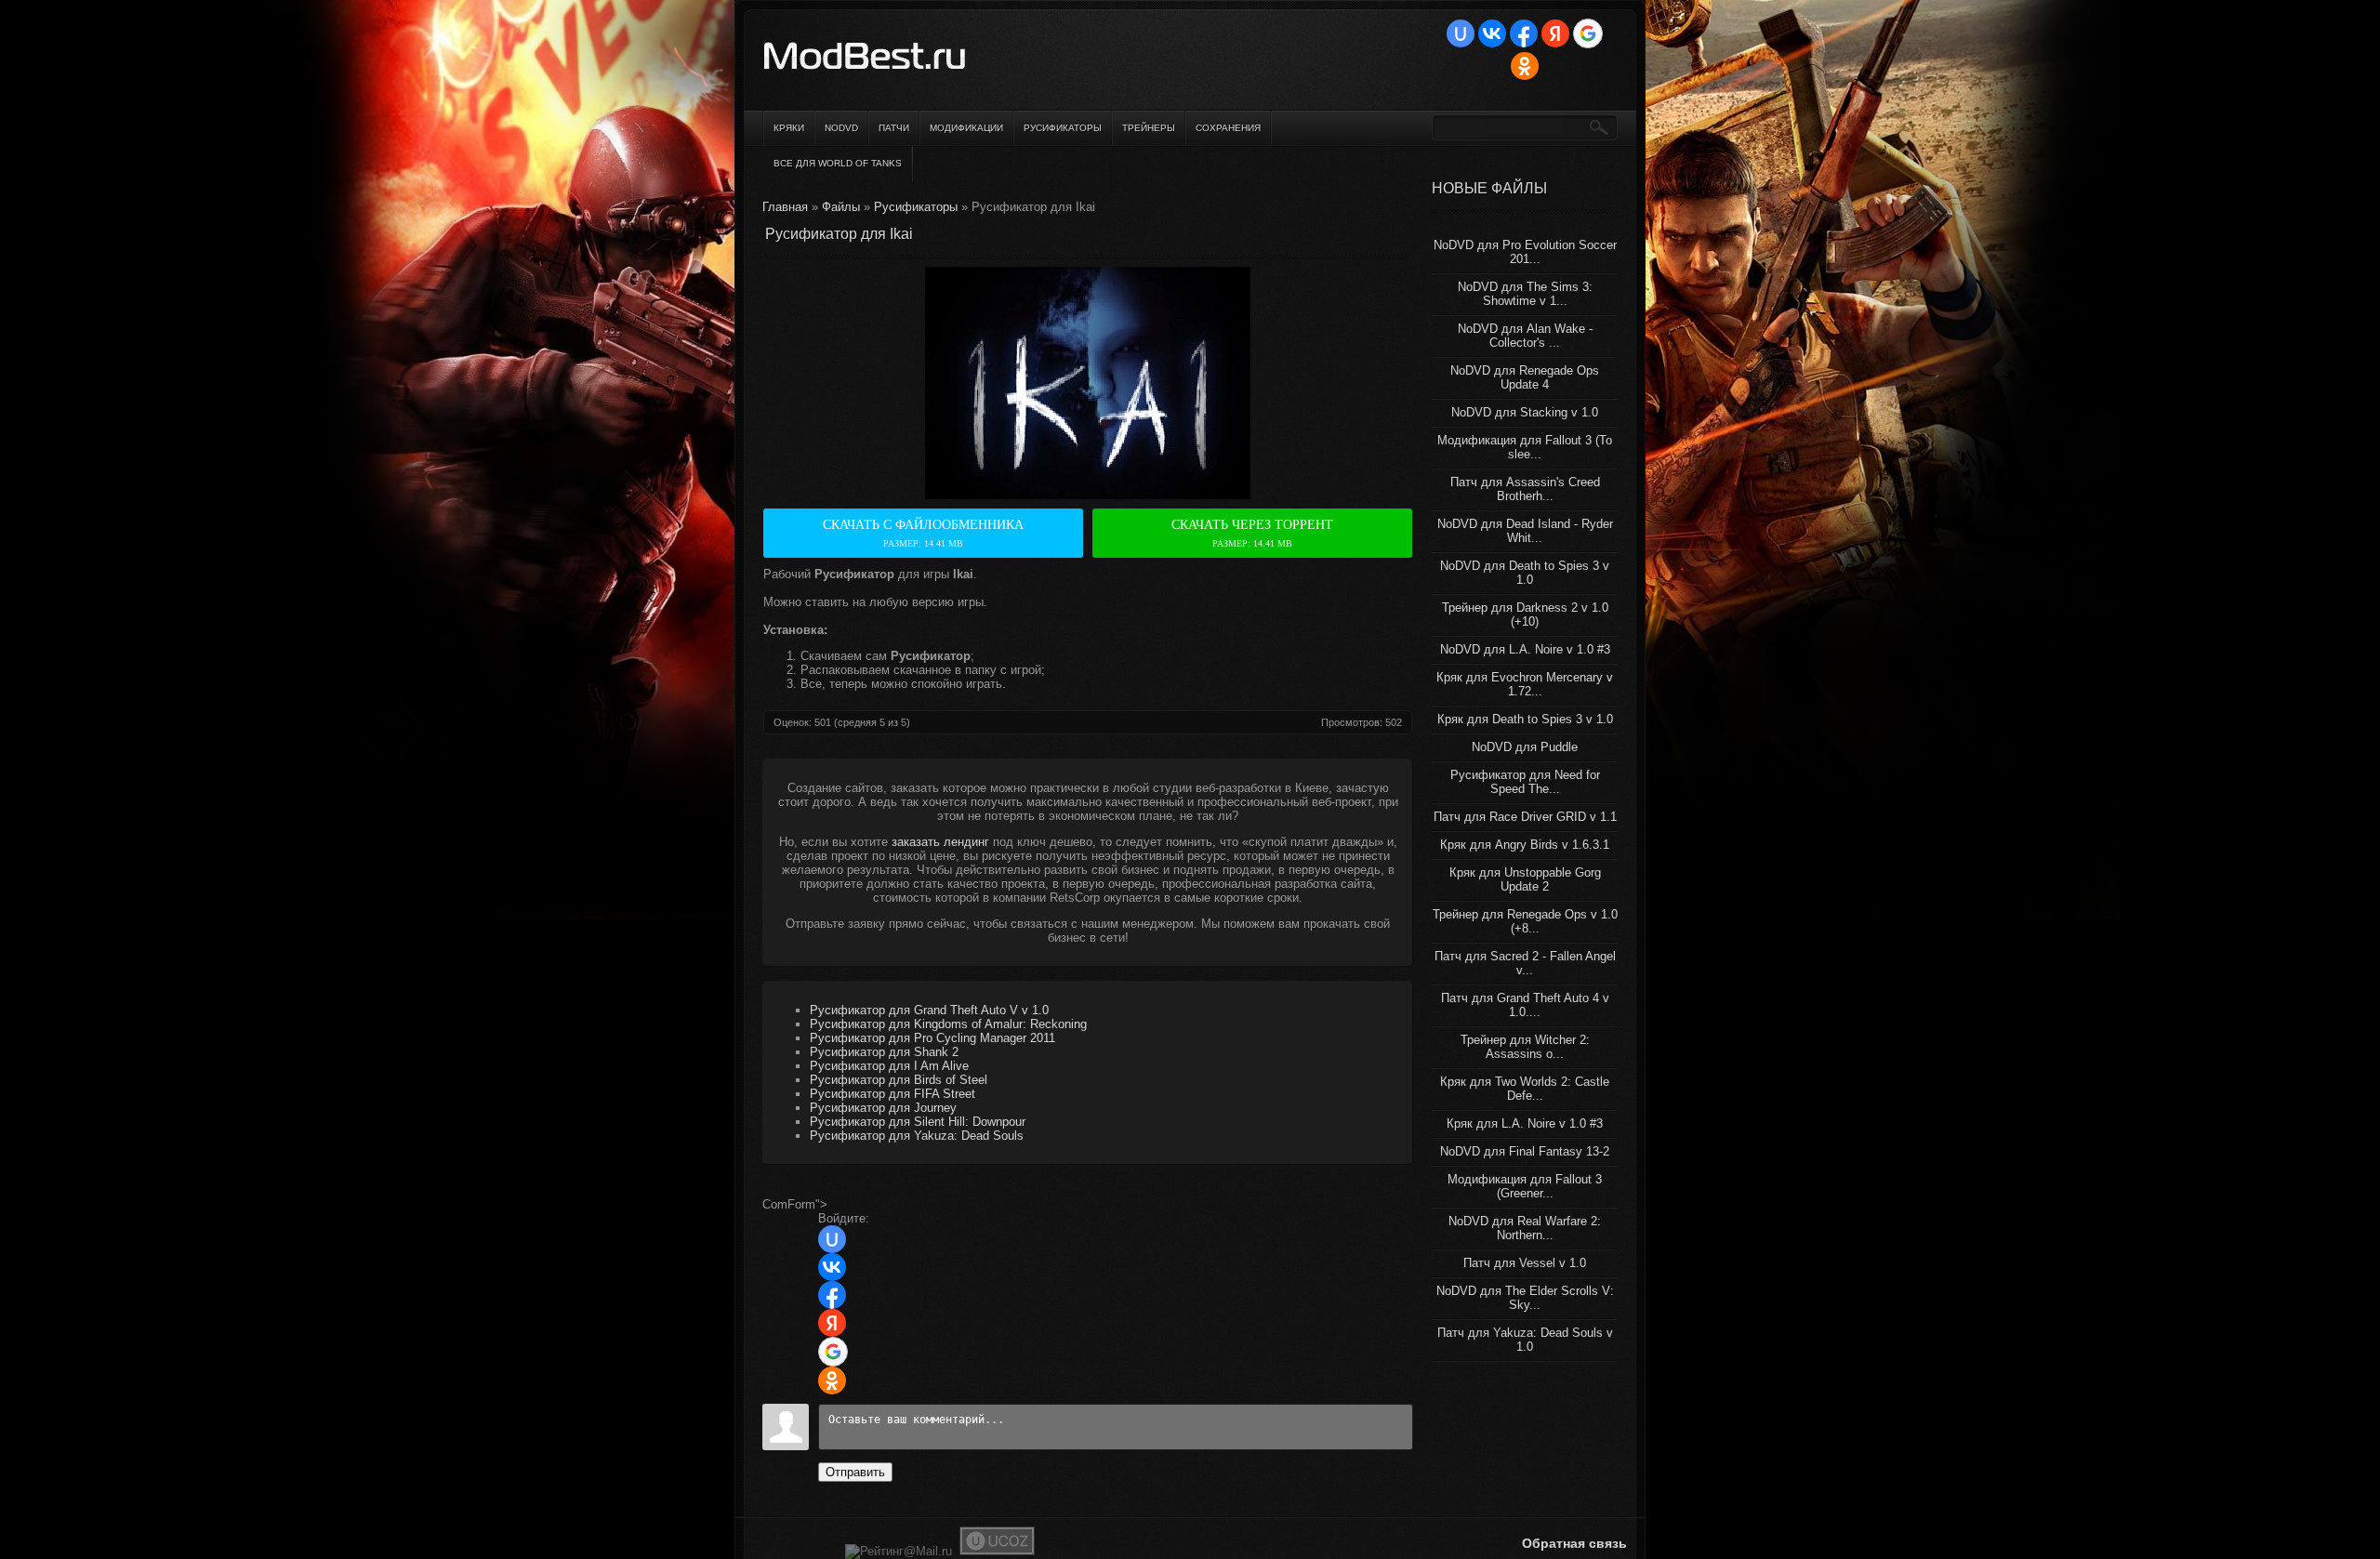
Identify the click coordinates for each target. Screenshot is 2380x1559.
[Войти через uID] (1461, 33)
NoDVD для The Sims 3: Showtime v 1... (1525, 294)
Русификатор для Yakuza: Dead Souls (917, 1136)
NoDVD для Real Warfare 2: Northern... (1525, 1228)
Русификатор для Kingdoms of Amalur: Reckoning (948, 1024)
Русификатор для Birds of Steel (899, 1080)
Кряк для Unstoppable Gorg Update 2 (1525, 879)
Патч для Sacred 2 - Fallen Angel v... (1525, 963)
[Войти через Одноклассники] (1525, 66)
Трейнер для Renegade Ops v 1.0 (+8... (1525, 921)
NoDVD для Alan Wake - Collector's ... (1525, 336)
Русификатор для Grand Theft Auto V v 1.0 (929, 1010)
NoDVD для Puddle (1525, 747)
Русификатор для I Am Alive (889, 1066)
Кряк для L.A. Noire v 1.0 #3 (1525, 1123)
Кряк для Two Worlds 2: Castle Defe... (1525, 1089)
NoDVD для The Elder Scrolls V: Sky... (1525, 1298)
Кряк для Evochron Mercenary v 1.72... (1525, 684)
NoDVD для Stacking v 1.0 (1525, 412)
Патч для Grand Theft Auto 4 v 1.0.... (1525, 1005)
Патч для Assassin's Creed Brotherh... (1525, 489)
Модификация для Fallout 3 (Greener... (1525, 1186)
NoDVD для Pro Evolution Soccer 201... (1525, 252)
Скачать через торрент (1252, 533)
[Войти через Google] (1588, 33)
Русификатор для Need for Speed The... (1525, 782)
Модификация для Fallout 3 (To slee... (1525, 447)
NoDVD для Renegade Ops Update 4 (1525, 377)
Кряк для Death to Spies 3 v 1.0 (1525, 719)
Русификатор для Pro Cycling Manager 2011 (932, 1038)
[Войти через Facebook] (1524, 33)
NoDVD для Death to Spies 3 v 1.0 (1525, 573)
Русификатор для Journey (883, 1108)
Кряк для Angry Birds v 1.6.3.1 (1525, 845)
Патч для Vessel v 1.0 (1525, 1263)
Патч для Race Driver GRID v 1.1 (1525, 817)
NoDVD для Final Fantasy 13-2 (1525, 1151)
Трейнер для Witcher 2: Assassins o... (1525, 1047)
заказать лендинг (940, 842)
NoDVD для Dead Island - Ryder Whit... (1525, 531)
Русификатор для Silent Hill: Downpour (918, 1122)
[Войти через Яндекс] (1555, 33)
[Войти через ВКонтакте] (1492, 33)
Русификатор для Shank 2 (884, 1052)
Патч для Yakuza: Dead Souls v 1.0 (1525, 1340)
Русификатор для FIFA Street (892, 1094)
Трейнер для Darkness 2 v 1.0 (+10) (1525, 614)
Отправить (855, 1472)
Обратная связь (1574, 1543)
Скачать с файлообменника (923, 533)
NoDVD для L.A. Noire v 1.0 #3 (1525, 649)
